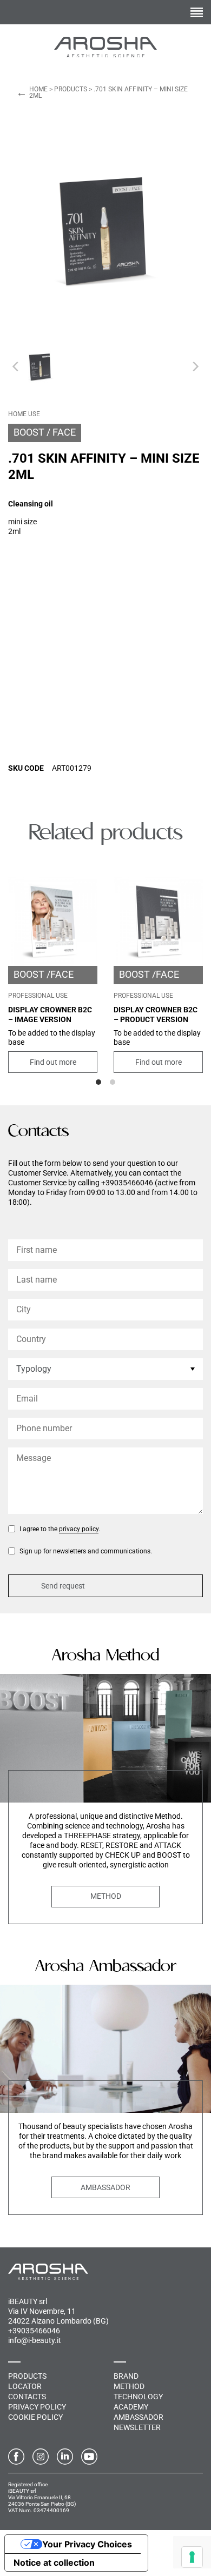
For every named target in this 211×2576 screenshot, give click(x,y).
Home (38, 89)
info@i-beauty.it (35, 2340)
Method (106, 1896)
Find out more (53, 1062)
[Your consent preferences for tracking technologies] (192, 2557)
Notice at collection (54, 2562)
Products (71, 89)
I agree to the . (60, 1529)
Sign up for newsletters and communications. (86, 1551)
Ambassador (105, 2187)
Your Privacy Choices (87, 2544)
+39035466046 (34, 2331)
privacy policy (79, 1529)
